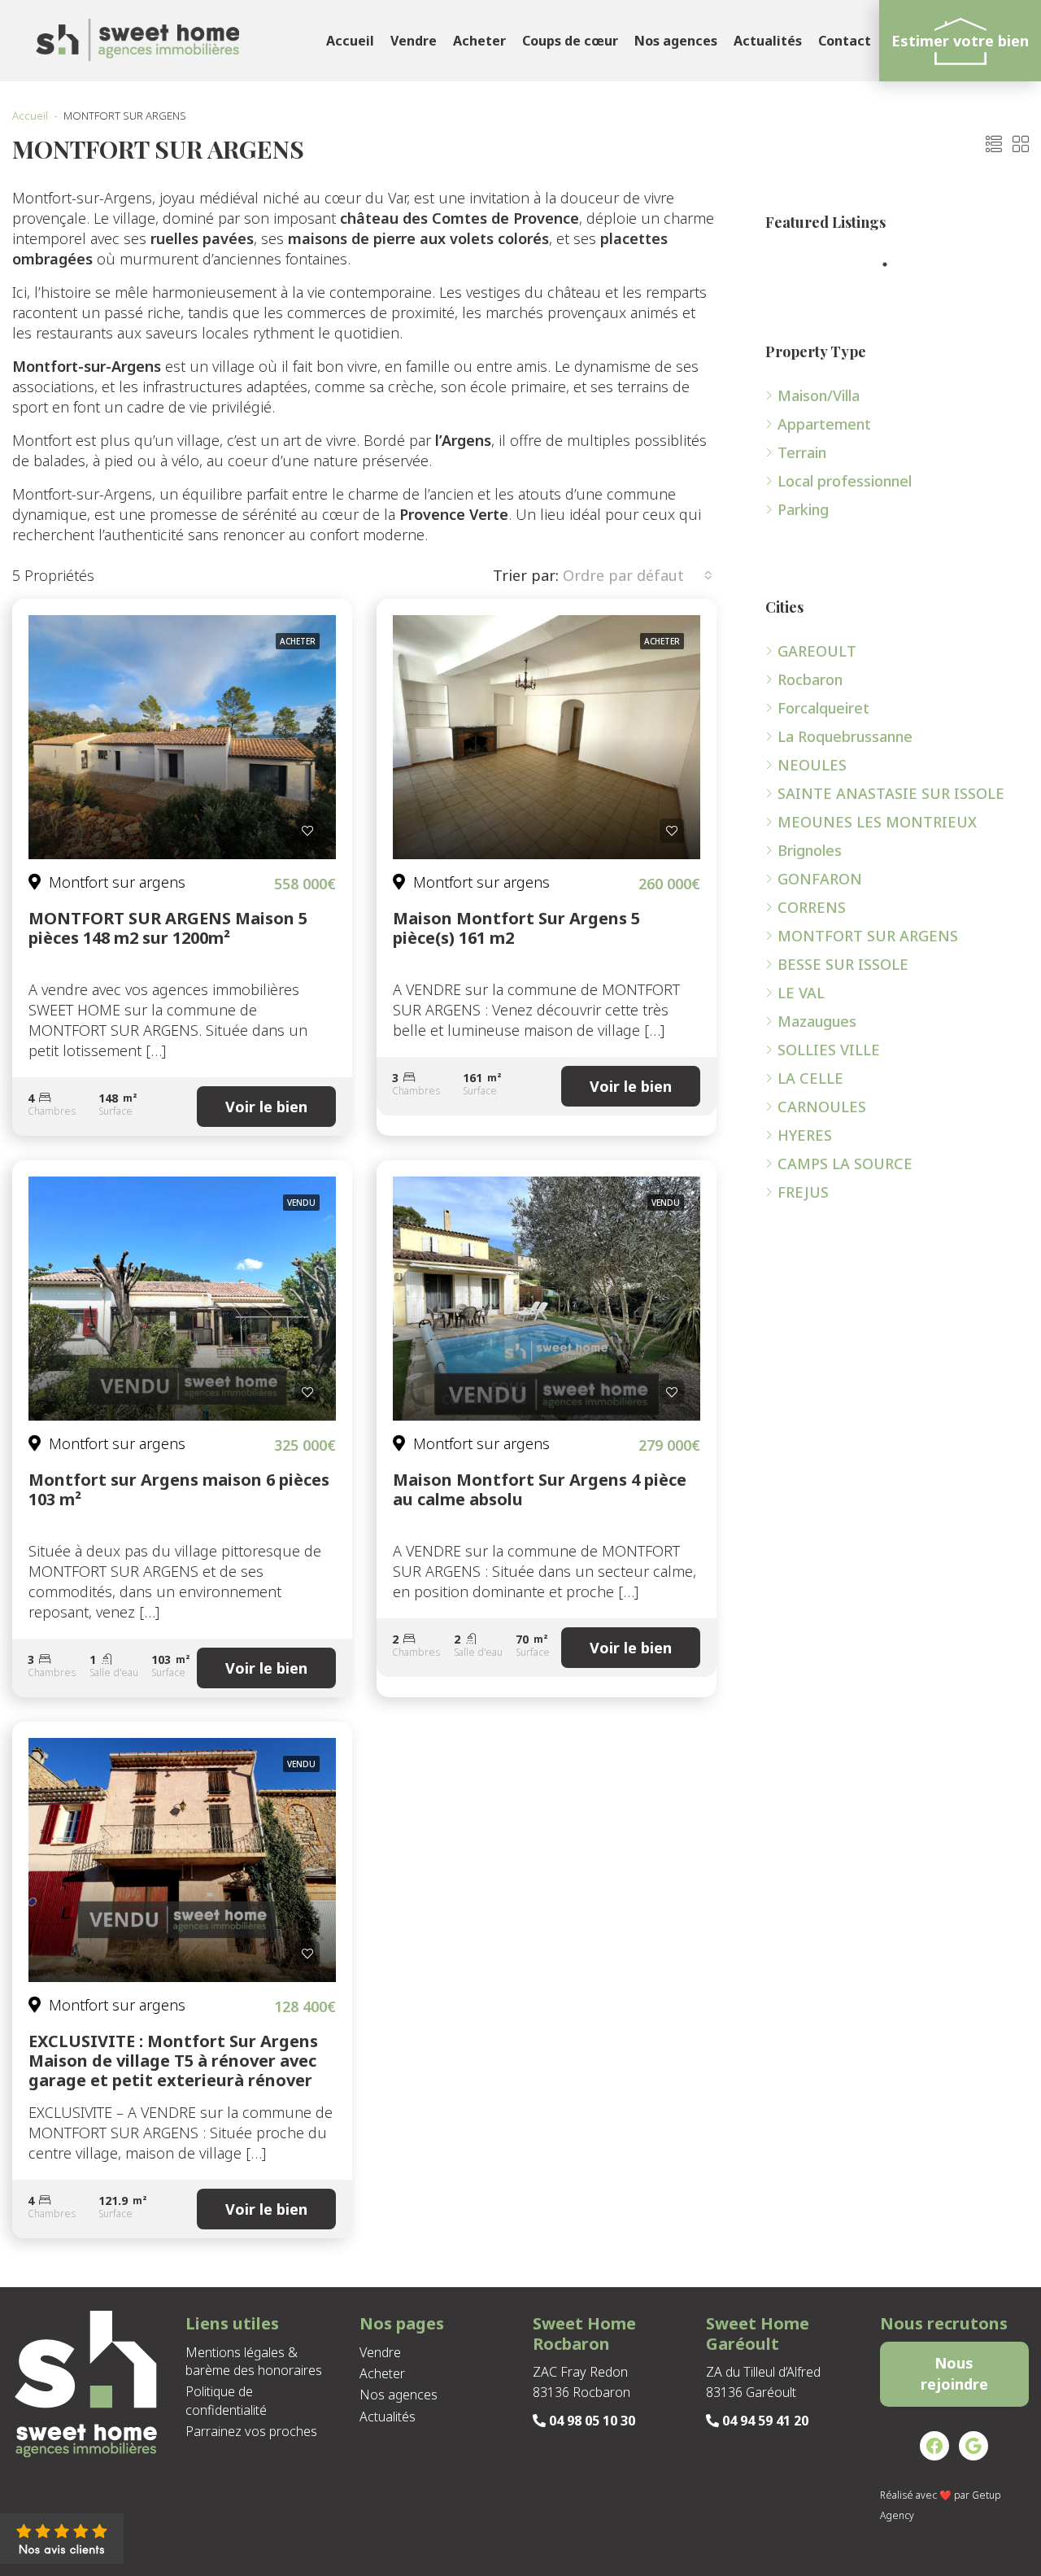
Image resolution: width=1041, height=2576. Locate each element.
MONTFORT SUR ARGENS (868, 936)
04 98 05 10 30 (590, 2421)
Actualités (768, 41)
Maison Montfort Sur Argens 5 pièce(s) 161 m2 (516, 928)
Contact (845, 41)
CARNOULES (822, 1107)
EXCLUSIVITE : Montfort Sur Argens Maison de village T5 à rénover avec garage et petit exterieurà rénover (173, 2061)
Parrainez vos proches (251, 2431)
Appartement (824, 424)
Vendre (414, 41)
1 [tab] (893, 264)
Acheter (479, 41)
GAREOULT (817, 651)
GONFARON (820, 879)
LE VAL (801, 993)
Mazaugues (817, 1021)
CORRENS (812, 907)
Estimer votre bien (960, 41)
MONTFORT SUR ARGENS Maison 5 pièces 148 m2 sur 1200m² (168, 928)
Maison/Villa (819, 395)
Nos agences (676, 41)
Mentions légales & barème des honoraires (254, 2361)
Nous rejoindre (954, 2373)
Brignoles (810, 850)
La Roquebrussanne (845, 736)
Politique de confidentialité (226, 2400)
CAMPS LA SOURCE (845, 1164)
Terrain (802, 452)
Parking (803, 509)
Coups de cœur (570, 41)
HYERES (805, 1135)
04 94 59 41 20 (764, 2421)
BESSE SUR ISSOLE (843, 964)
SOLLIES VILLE (829, 1050)
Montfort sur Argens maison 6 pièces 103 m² (179, 1489)
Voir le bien (266, 1107)
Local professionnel (845, 481)
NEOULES (812, 765)
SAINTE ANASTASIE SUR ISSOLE (891, 793)
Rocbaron (810, 679)
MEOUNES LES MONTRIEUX (877, 822)
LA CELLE (810, 1078)
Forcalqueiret (823, 708)
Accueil (350, 41)
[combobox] (638, 575)
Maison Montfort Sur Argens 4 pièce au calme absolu (540, 1489)
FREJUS (803, 1192)
